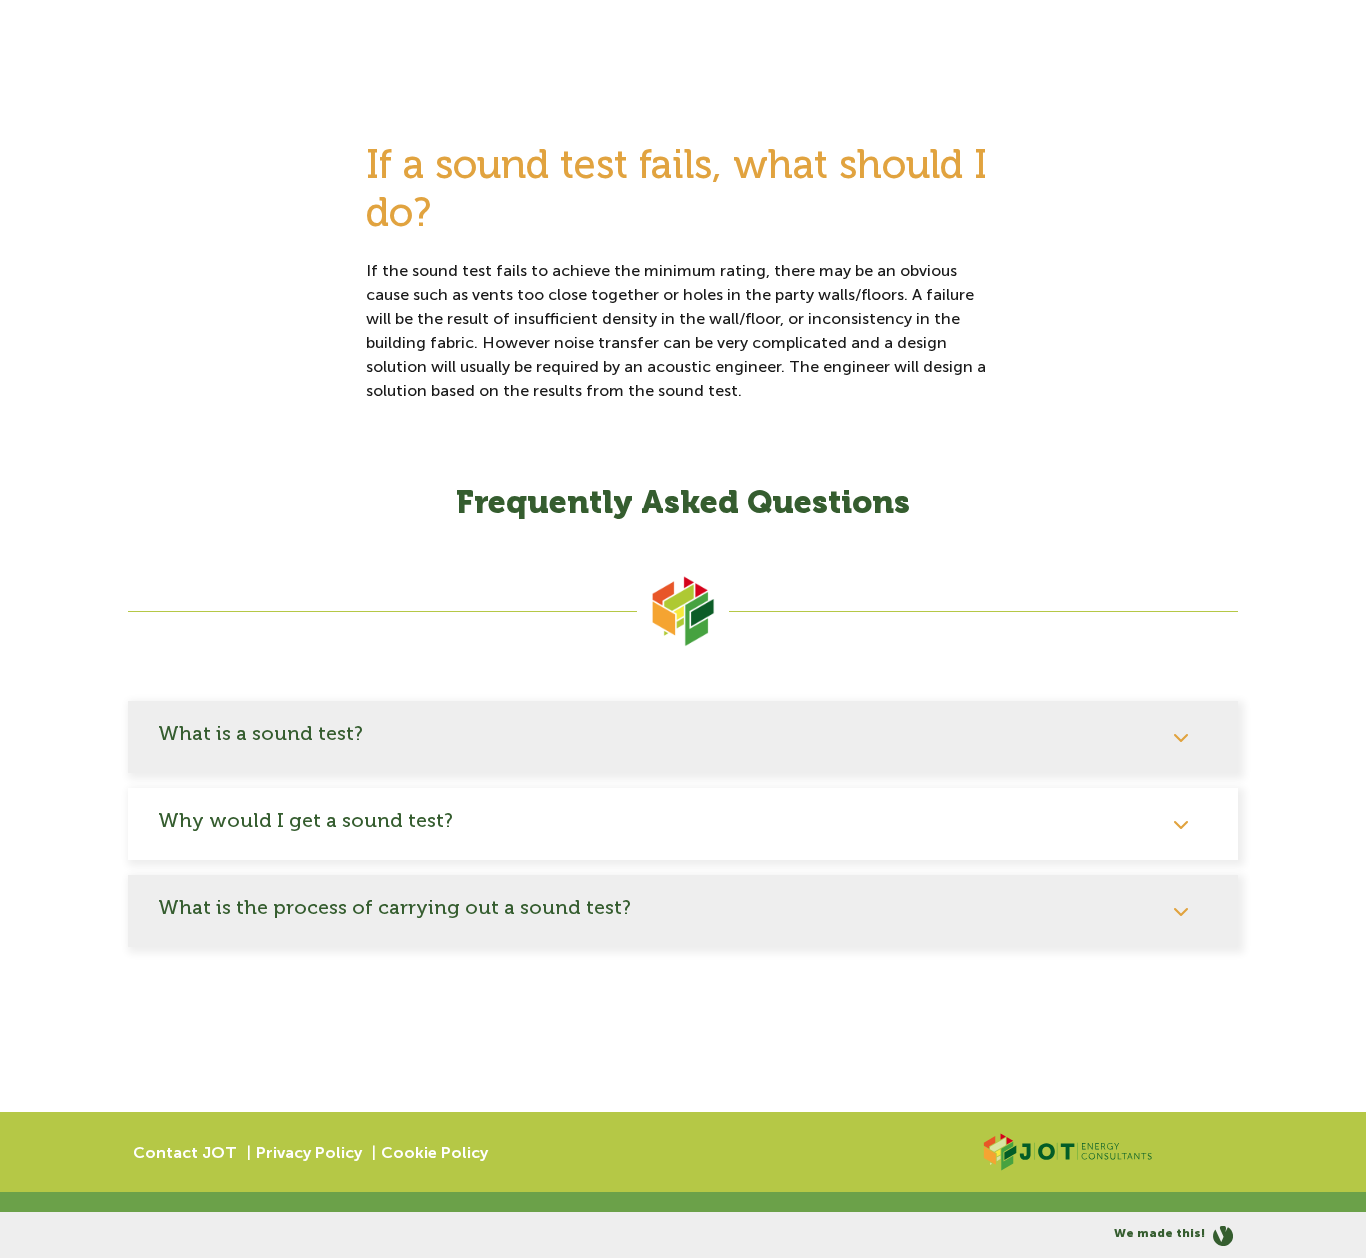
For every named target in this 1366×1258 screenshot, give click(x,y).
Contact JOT (185, 1152)
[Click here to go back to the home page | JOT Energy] (1068, 1152)
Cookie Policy (434, 1152)
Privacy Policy (309, 1152)
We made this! (1161, 1233)
